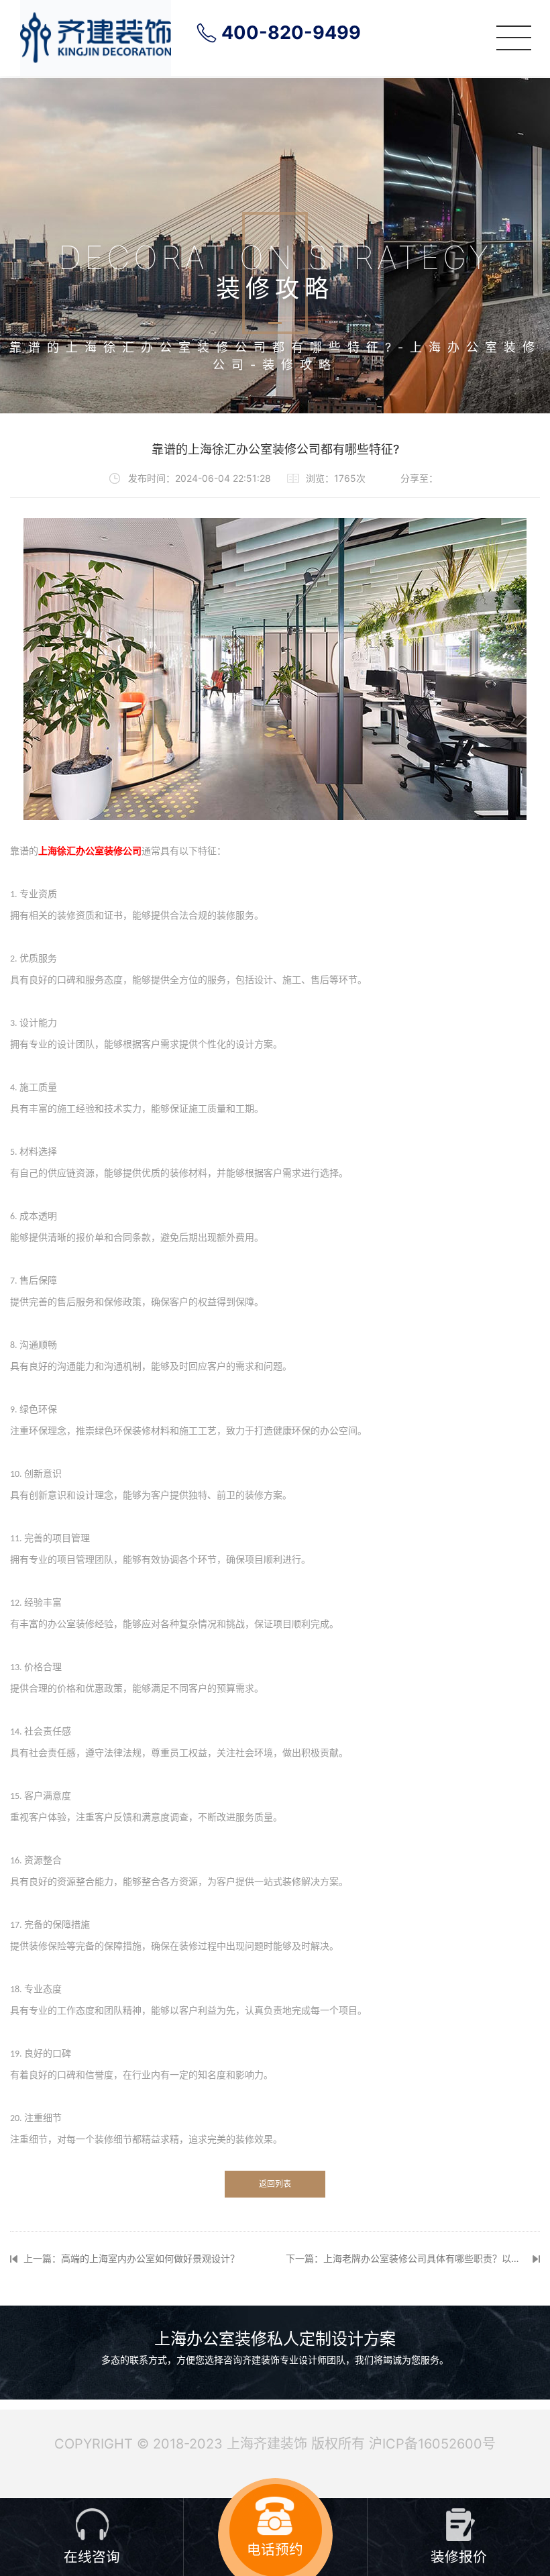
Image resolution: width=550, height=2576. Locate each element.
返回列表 (275, 2184)
